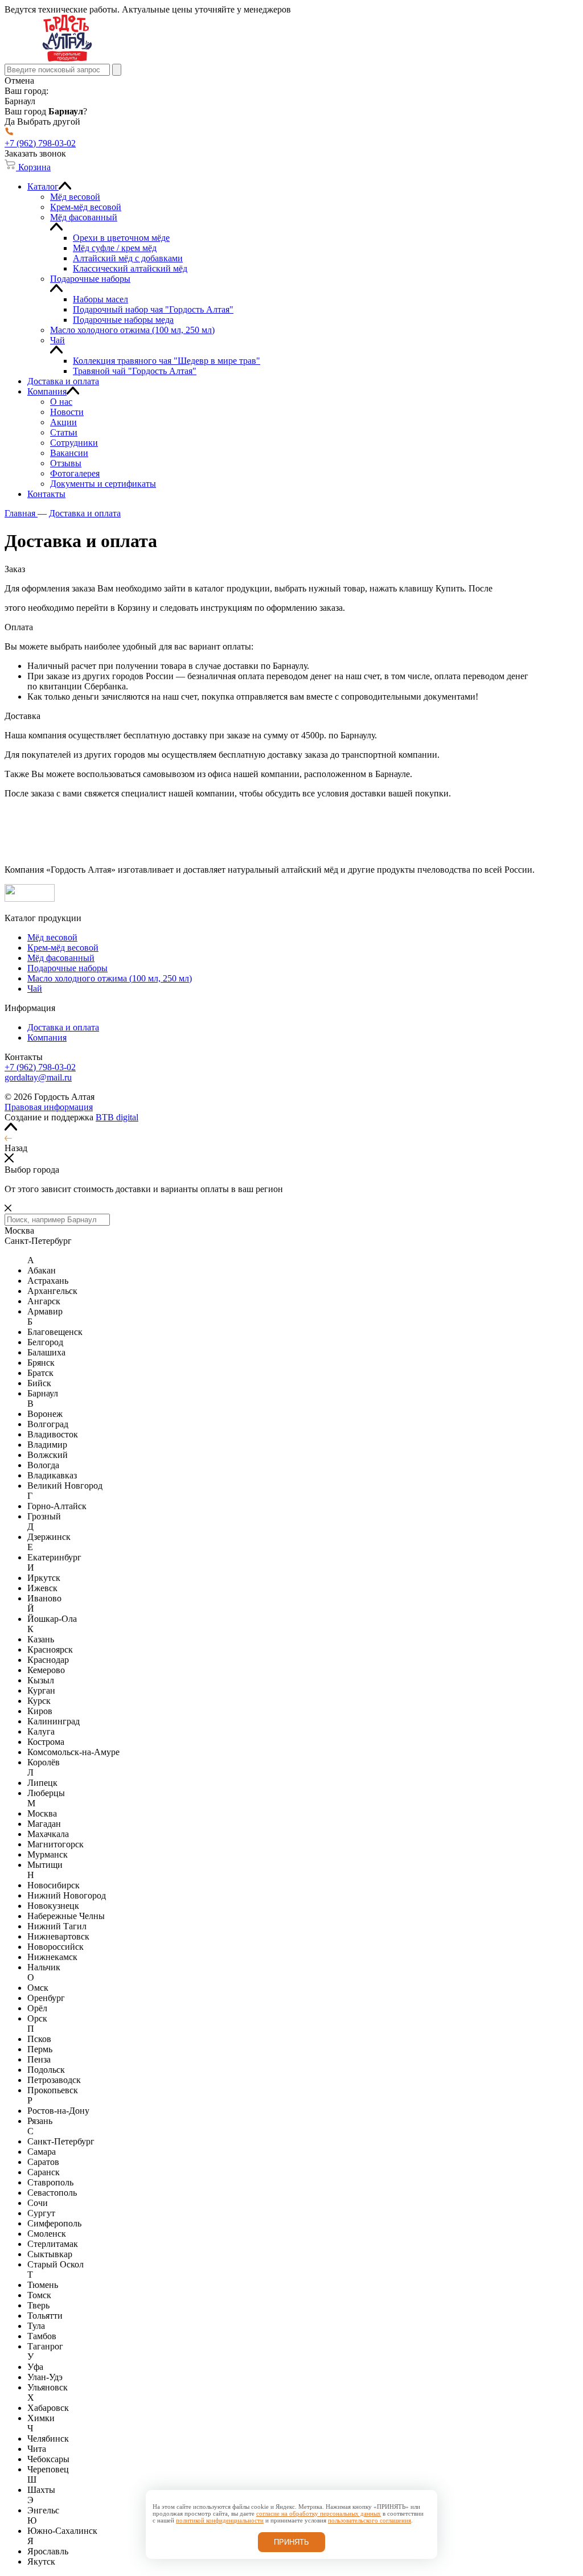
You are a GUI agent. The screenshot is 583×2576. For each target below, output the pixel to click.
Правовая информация (49, 1107)
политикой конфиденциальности (220, 2520)
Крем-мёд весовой (63, 948)
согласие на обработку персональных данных (319, 2513)
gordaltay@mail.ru (38, 1077)
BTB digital (117, 1117)
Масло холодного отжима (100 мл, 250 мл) (110, 978)
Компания (47, 1038)
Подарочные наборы (67, 968)
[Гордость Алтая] (67, 58)
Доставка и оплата (63, 1027)
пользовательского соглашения (369, 2520)
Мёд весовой (52, 937)
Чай (35, 989)
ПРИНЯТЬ (291, 2542)
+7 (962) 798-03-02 (40, 1067)
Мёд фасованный (61, 958)
